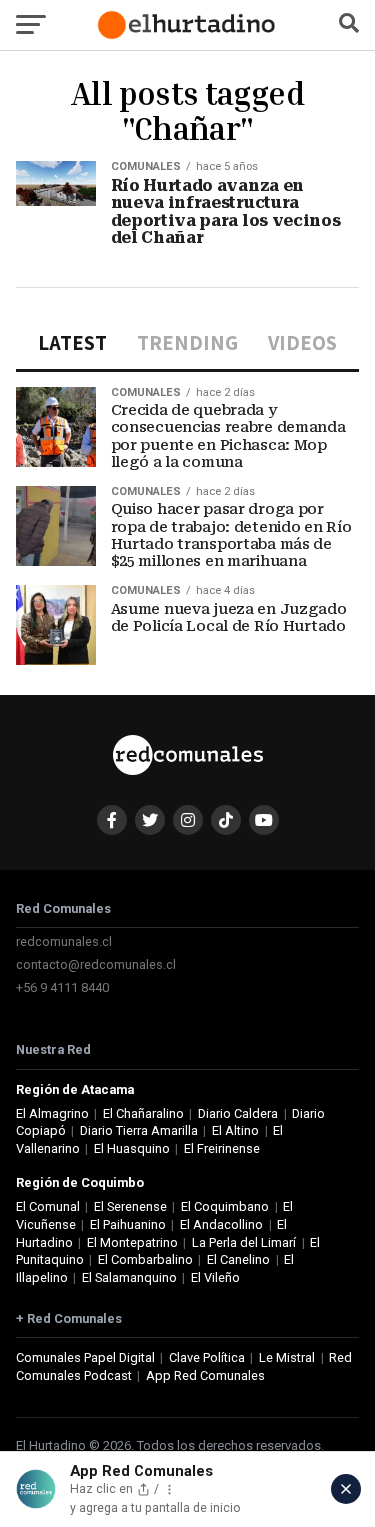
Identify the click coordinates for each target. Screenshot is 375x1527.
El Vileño (215, 1277)
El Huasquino (132, 1148)
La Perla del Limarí (244, 1242)
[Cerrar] (346, 1489)
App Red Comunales (205, 1375)
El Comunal (48, 1206)
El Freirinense (222, 1148)
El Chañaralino (143, 1113)
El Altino (235, 1130)
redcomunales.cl (64, 941)
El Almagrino (52, 1113)
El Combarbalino (145, 1259)
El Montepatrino (132, 1242)
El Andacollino (221, 1224)
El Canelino (238, 1259)
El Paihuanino (128, 1224)
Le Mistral (287, 1357)
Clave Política (207, 1357)
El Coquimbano (225, 1206)
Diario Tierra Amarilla (139, 1130)
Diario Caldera (238, 1113)
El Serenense (130, 1206)
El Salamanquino (129, 1277)
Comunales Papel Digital (85, 1357)
